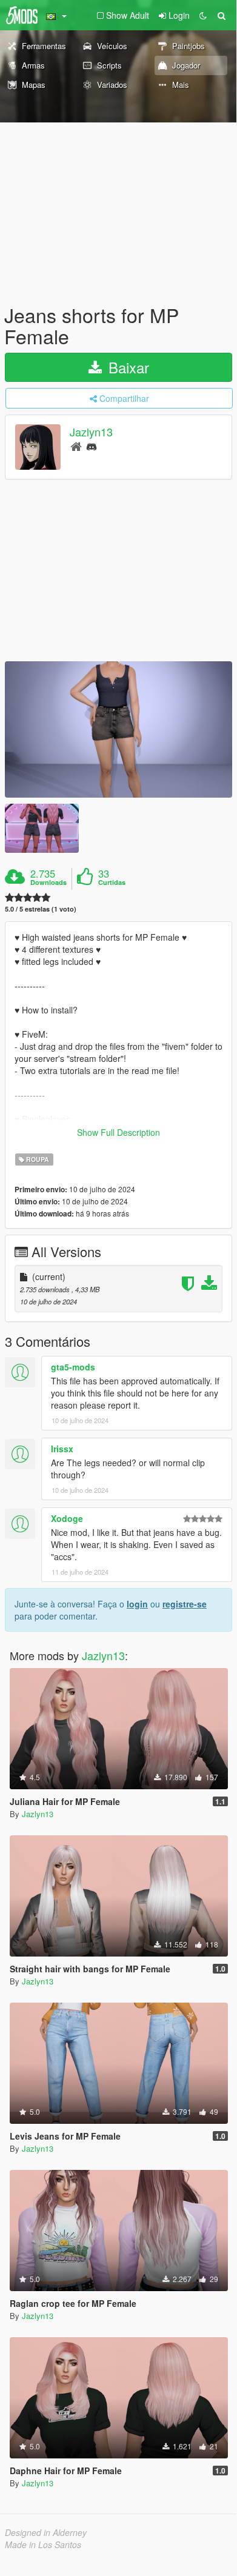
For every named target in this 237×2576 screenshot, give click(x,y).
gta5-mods (73, 1367)
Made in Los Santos (43, 2544)
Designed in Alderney (46, 2532)
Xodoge (67, 1518)
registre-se (185, 1604)
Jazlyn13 (91, 432)
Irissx (62, 1449)
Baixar (127, 367)
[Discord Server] (92, 446)
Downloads (48, 883)
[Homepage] (76, 446)
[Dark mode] (203, 15)
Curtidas (112, 883)
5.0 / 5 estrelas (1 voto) (41, 909)
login (137, 1604)
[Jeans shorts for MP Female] (118, 729)
